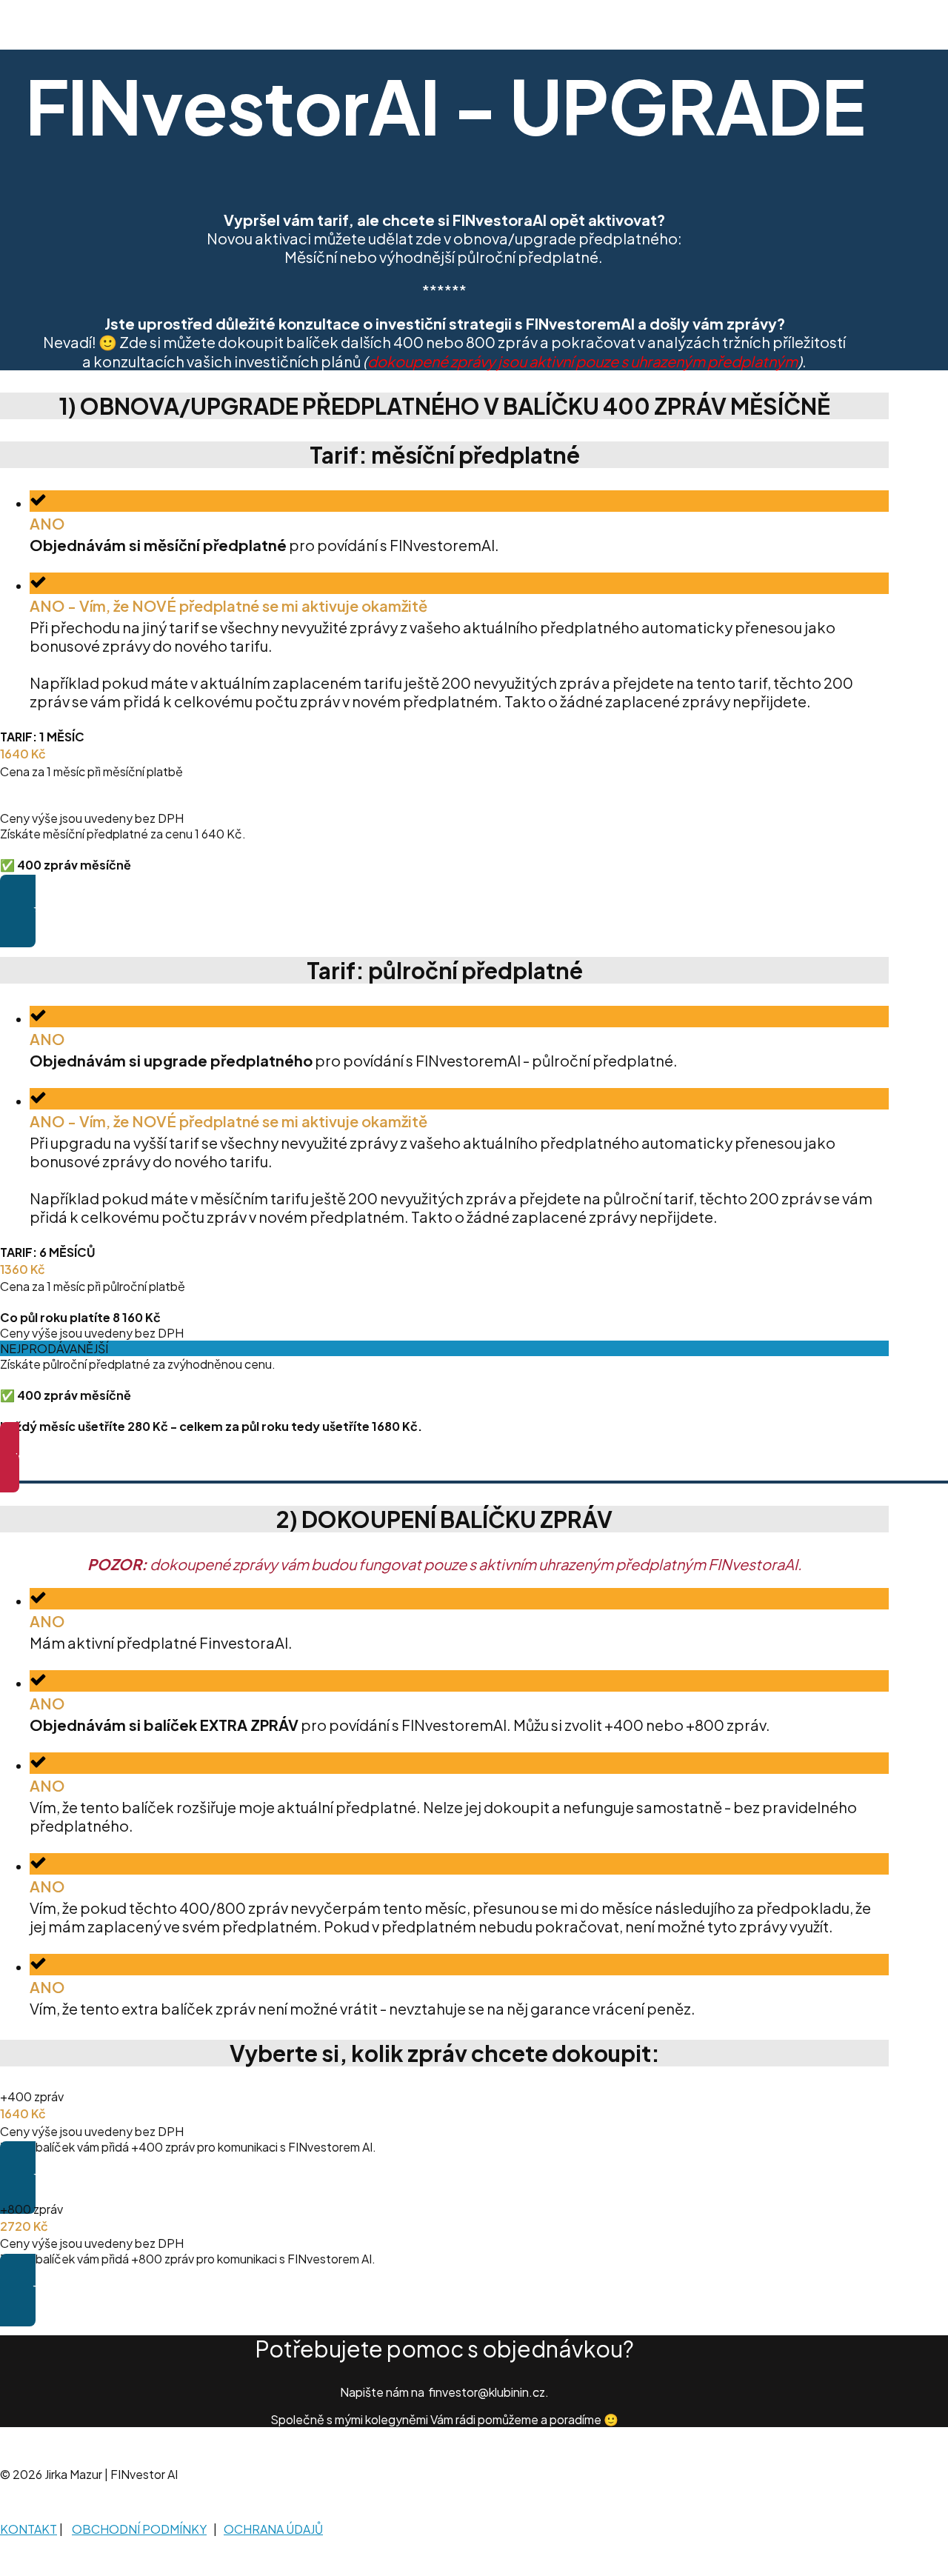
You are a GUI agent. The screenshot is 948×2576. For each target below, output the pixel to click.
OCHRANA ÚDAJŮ (273, 2529)
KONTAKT (29, 2529)
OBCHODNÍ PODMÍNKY (139, 2529)
